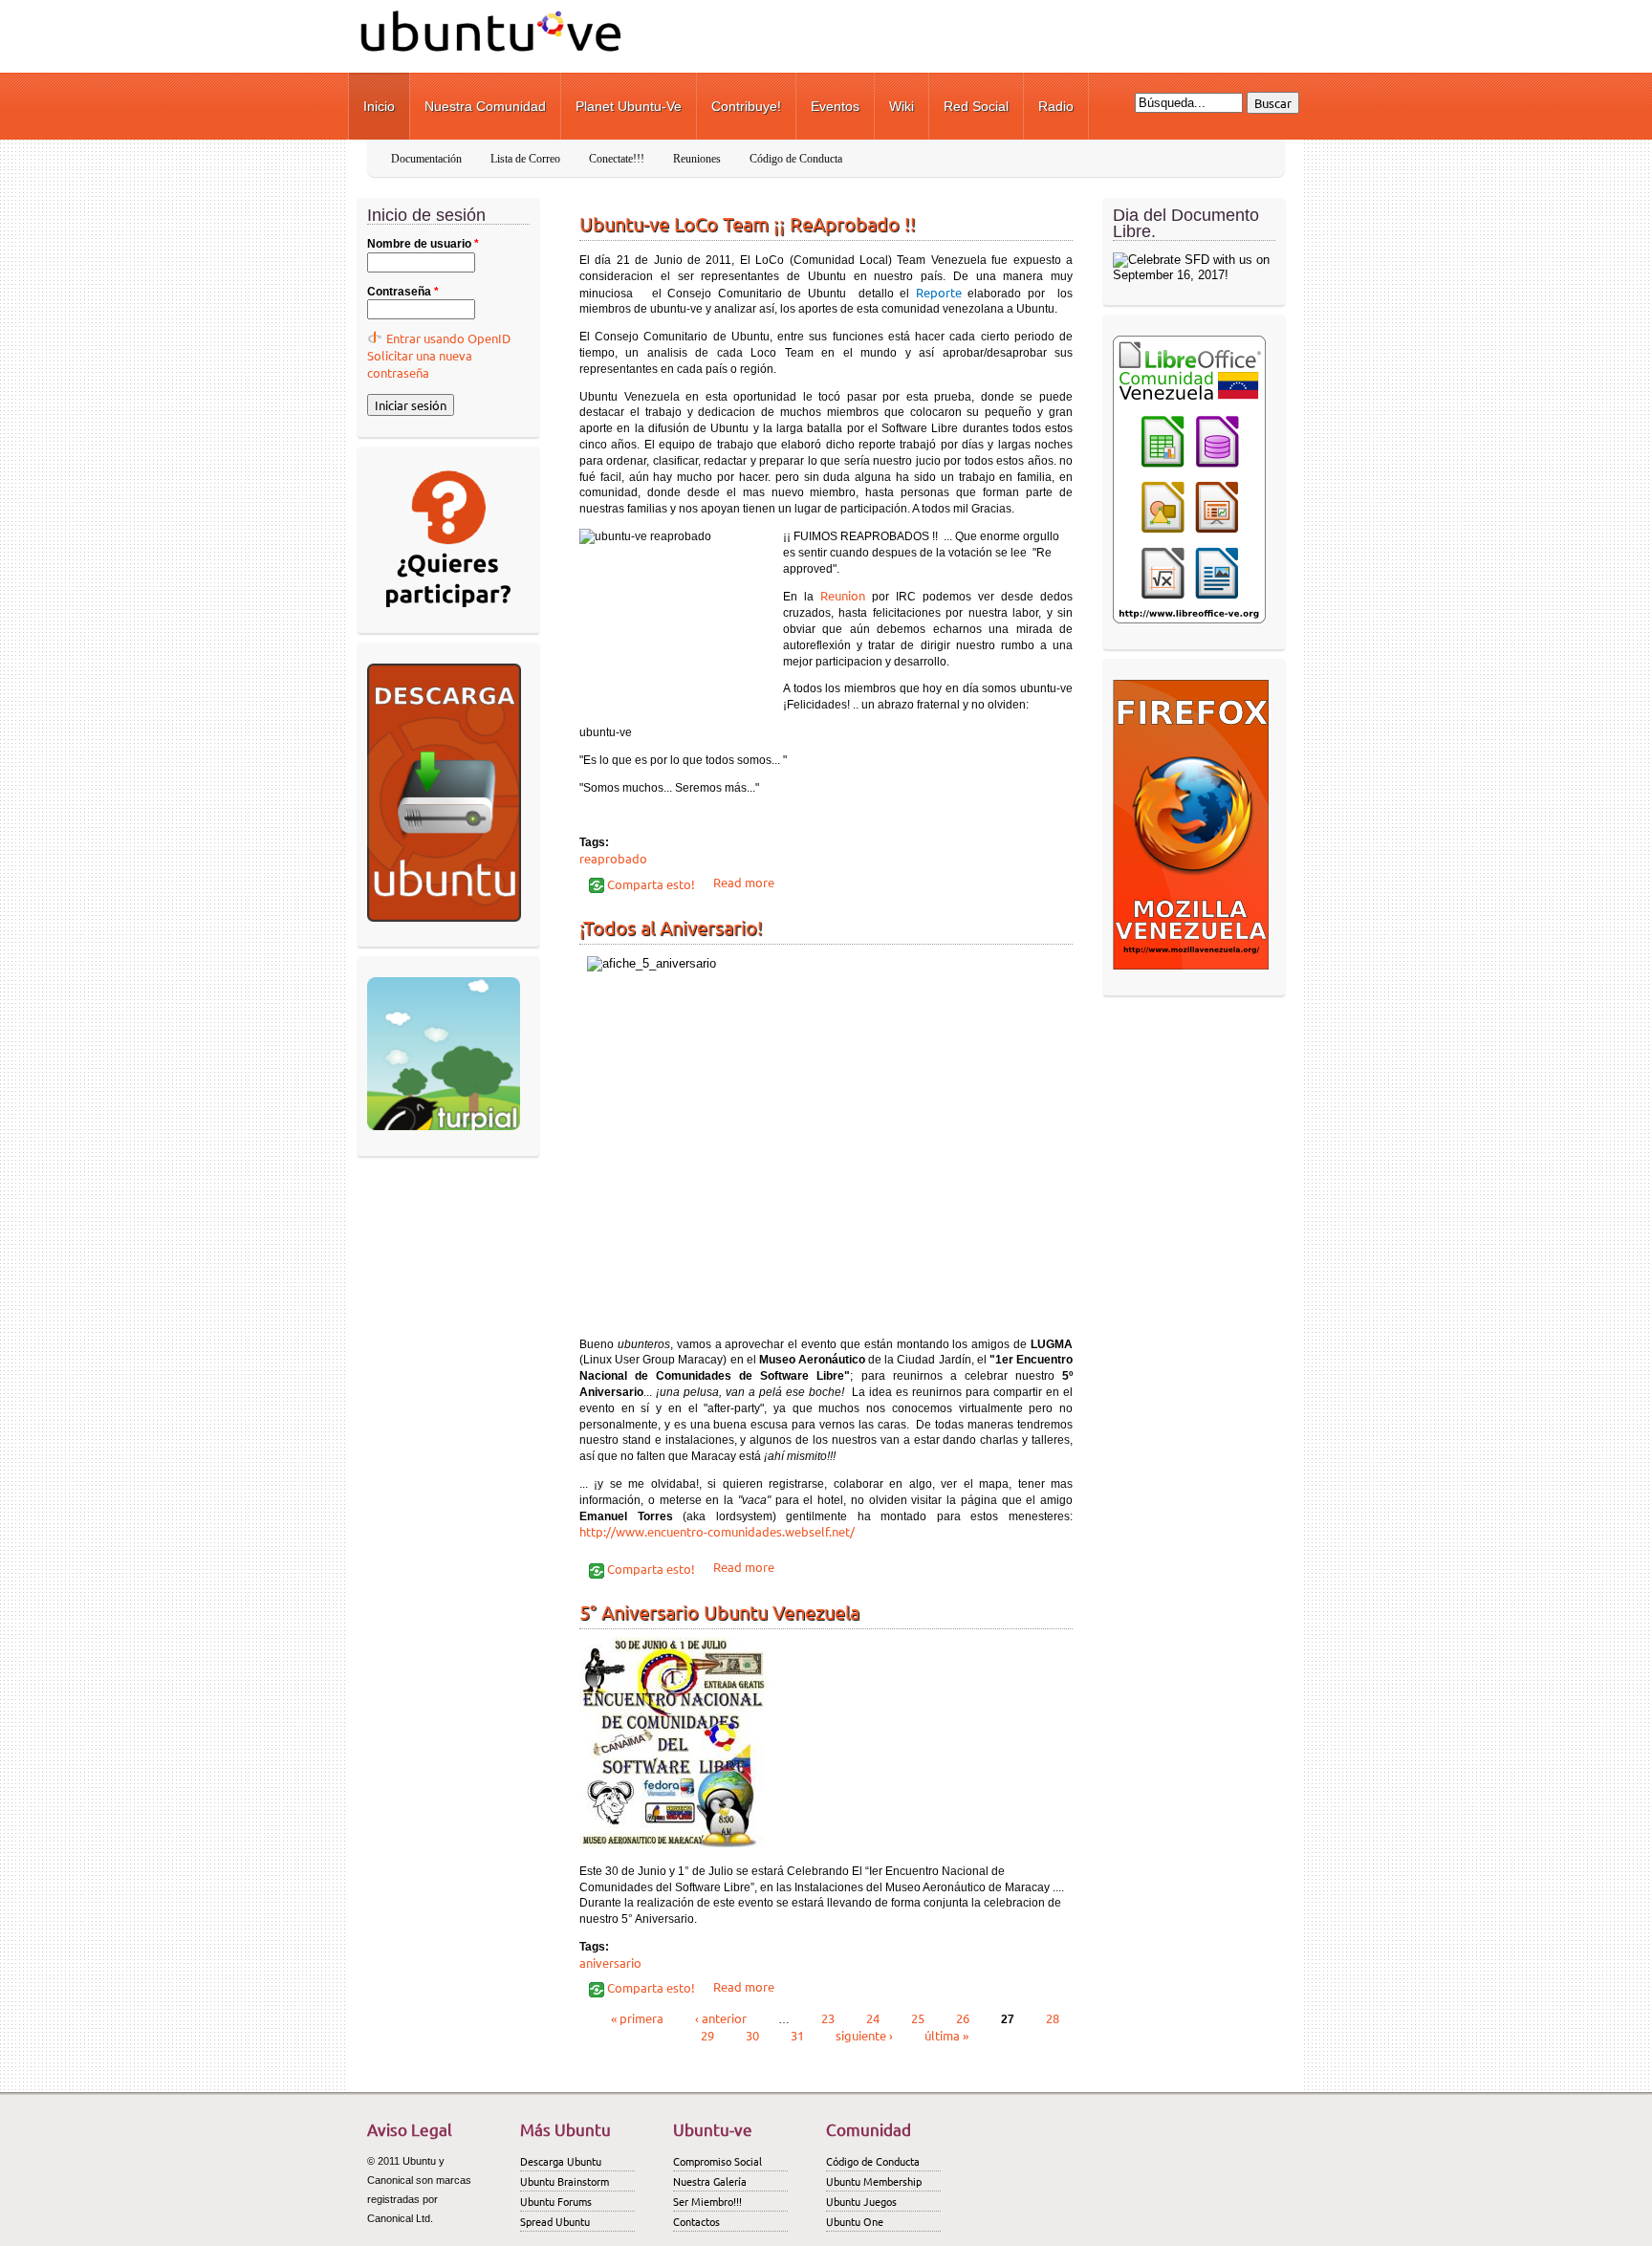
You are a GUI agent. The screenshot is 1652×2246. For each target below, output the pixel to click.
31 (797, 2035)
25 (918, 2018)
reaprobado (613, 858)
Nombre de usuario (423, 244)
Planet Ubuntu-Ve (629, 106)
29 (707, 2035)
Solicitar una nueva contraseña (420, 364)
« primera (637, 2018)
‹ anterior (721, 2018)
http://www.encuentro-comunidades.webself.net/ (717, 1531)
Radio (1056, 106)
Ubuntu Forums (556, 2201)
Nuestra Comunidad (485, 106)
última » (946, 2035)
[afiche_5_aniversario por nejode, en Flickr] (826, 1141)
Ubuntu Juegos (861, 2201)
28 (1053, 2018)
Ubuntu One (855, 2221)
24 (873, 2018)
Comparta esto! (650, 884)
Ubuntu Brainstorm (565, 2181)
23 (828, 2018)
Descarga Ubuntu (561, 2161)
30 (752, 2035)
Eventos (835, 106)
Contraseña (403, 292)
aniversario (610, 1963)
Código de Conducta (796, 159)
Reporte (939, 292)
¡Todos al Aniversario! (671, 927)
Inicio (379, 106)
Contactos (696, 2221)
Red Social (976, 106)
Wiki (902, 106)
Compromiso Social (717, 2161)
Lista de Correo (525, 159)
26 (963, 2018)
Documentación (426, 159)
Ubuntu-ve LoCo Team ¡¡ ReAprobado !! (748, 223)
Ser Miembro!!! (707, 2201)
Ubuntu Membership (874, 2181)
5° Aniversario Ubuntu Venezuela (719, 1612)
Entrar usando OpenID (448, 338)
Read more (744, 882)
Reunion (843, 595)
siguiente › (864, 2035)
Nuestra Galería (710, 2181)
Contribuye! (746, 106)
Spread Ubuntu (555, 2221)
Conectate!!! (617, 159)
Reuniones (697, 159)
